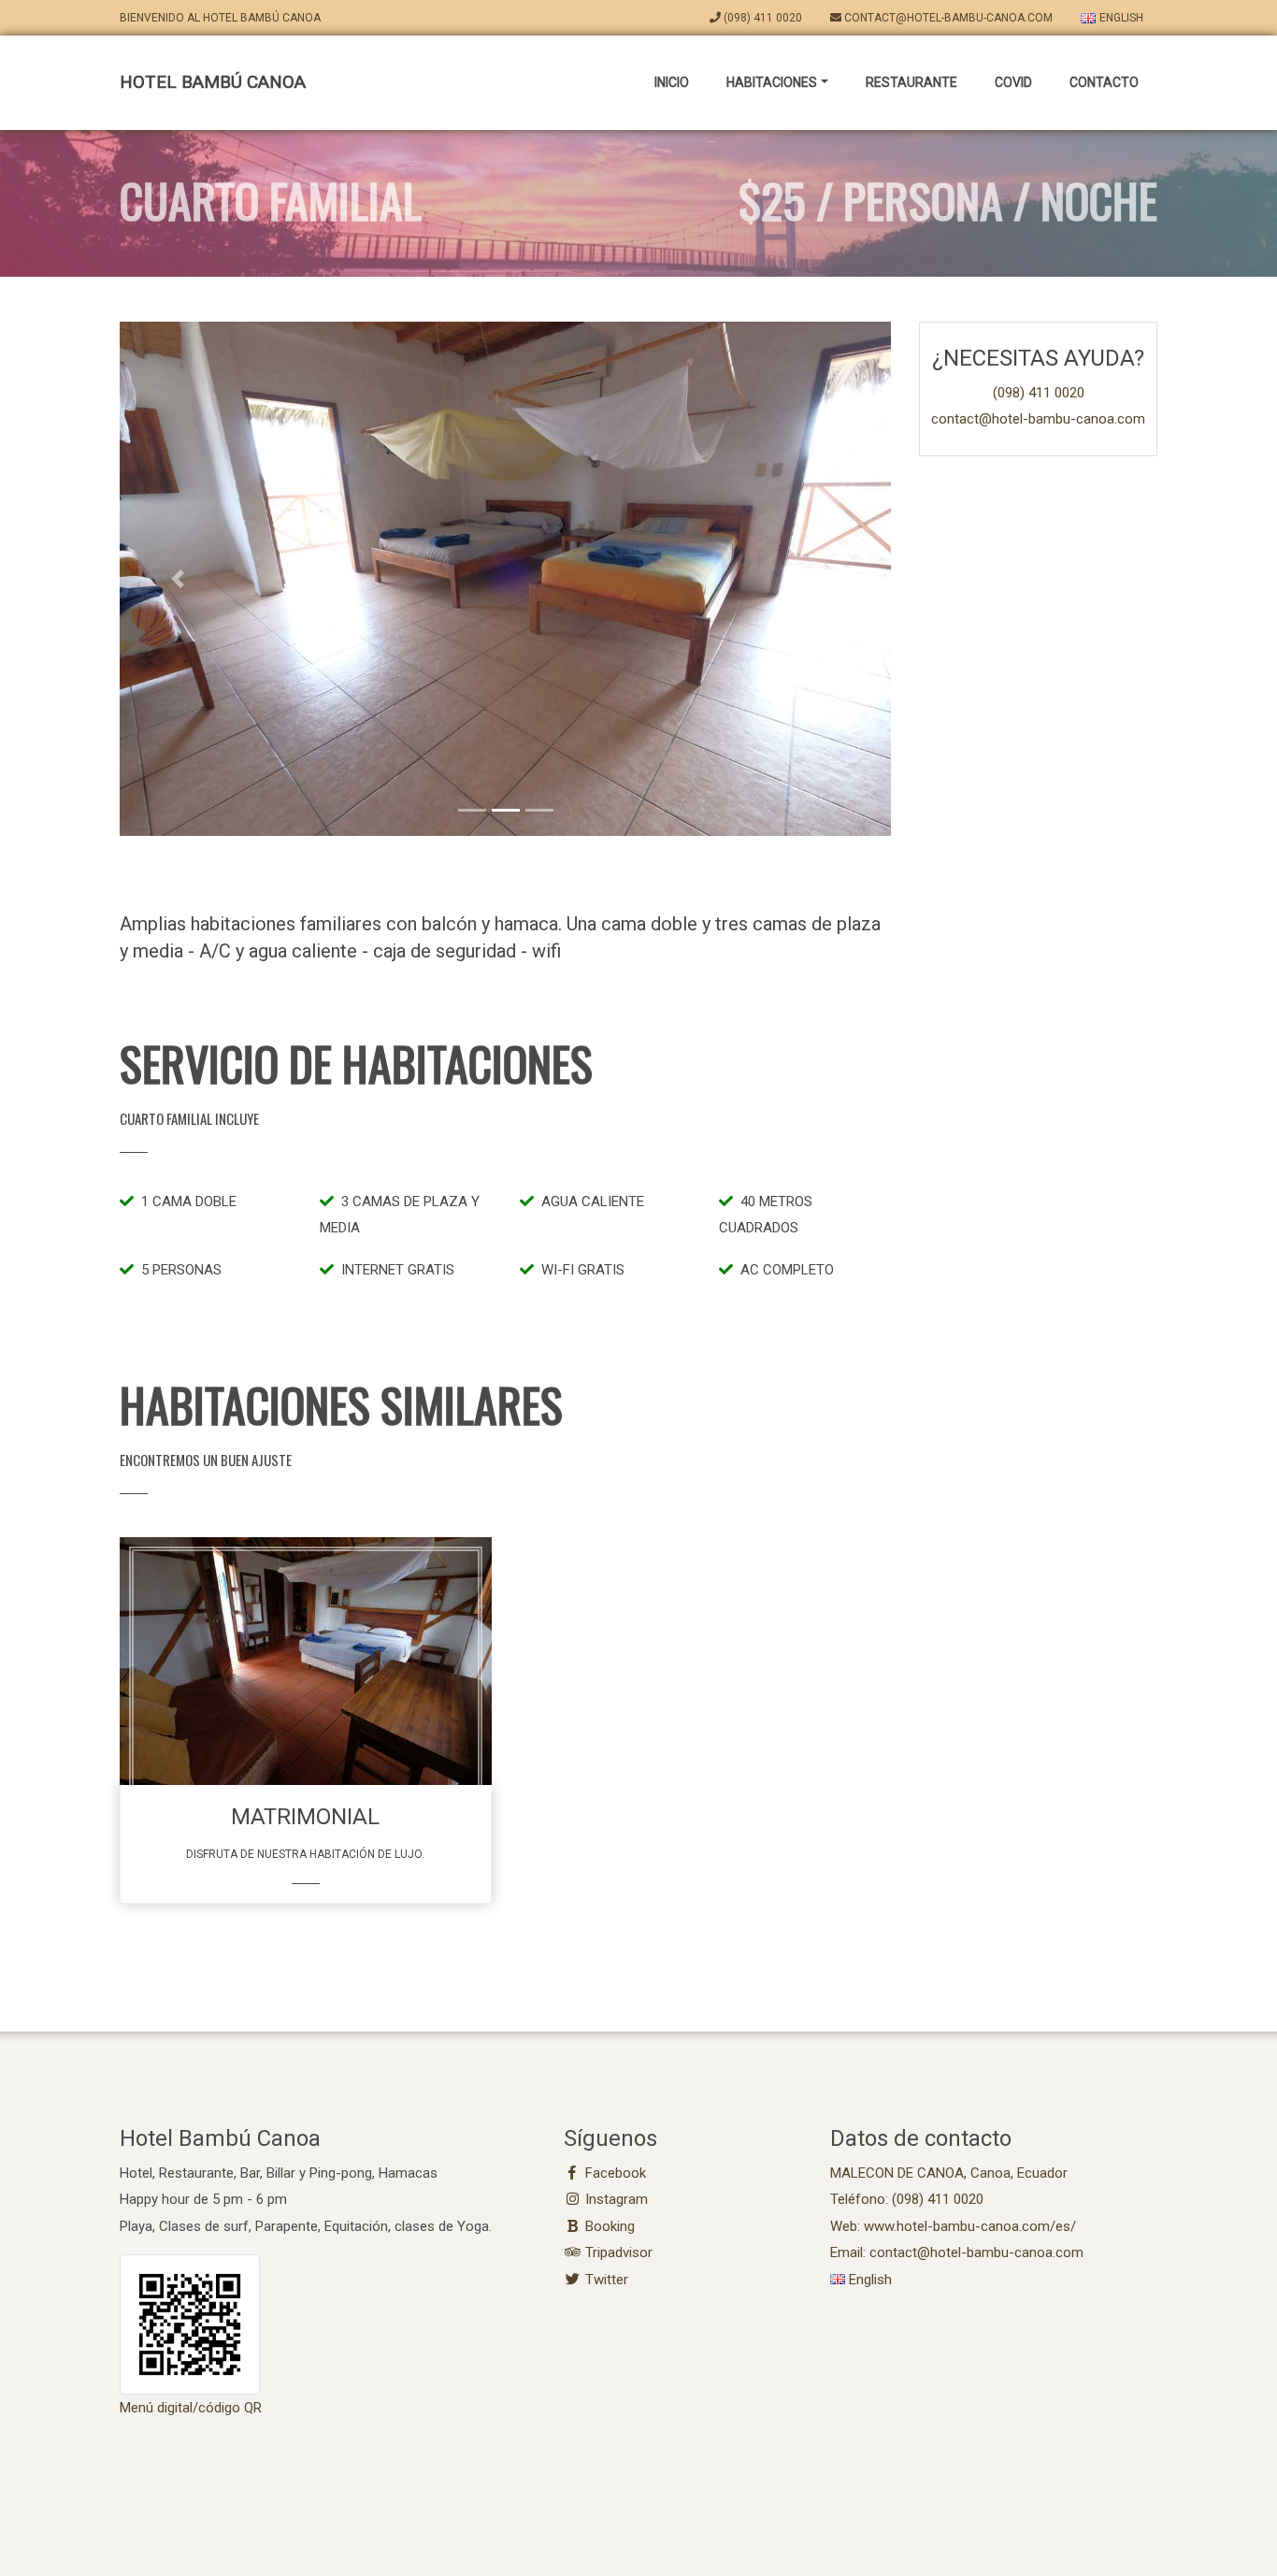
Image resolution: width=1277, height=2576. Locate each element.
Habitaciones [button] (772, 82)
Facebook (614, 2173)
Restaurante (911, 82)
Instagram (615, 2199)
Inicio (672, 82)
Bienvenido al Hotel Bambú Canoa (220, 18)
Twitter (605, 2280)
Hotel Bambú (213, 82)
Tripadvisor (617, 2252)
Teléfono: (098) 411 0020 (907, 2199)
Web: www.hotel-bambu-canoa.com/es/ (953, 2226)
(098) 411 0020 (761, 18)
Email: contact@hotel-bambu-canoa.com (957, 2252)
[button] (178, 579)
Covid (1013, 82)
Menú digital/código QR (191, 2408)
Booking (608, 2226)
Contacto (1104, 82)
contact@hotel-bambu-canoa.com (947, 18)
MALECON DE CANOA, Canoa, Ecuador (949, 2173)
